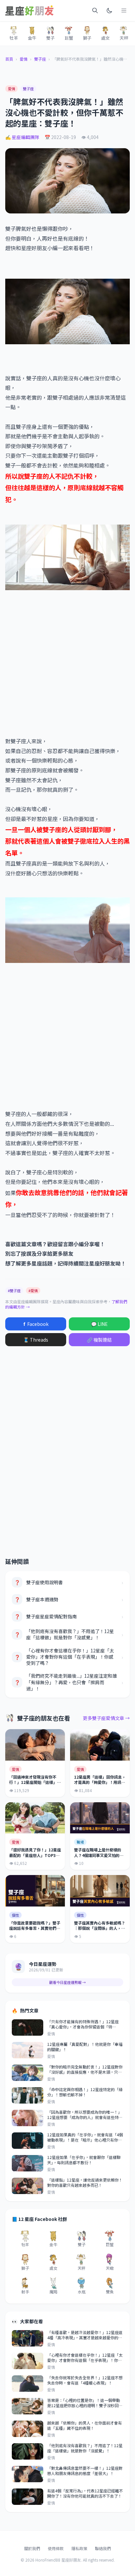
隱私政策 (79, 2548)
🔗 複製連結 (99, 1340)
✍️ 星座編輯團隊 (22, 137)
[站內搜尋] (95, 10)
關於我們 (32, 2548)
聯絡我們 (103, 2548)
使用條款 (56, 2548)
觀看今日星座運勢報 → (67, 1982)
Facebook (36, 1324)
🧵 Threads (36, 1340)
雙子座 (40, 59)
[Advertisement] (67, 663)
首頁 (9, 59)
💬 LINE (99, 1324)
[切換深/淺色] (109, 10)
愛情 (24, 59)
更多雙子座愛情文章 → (106, 1718)
